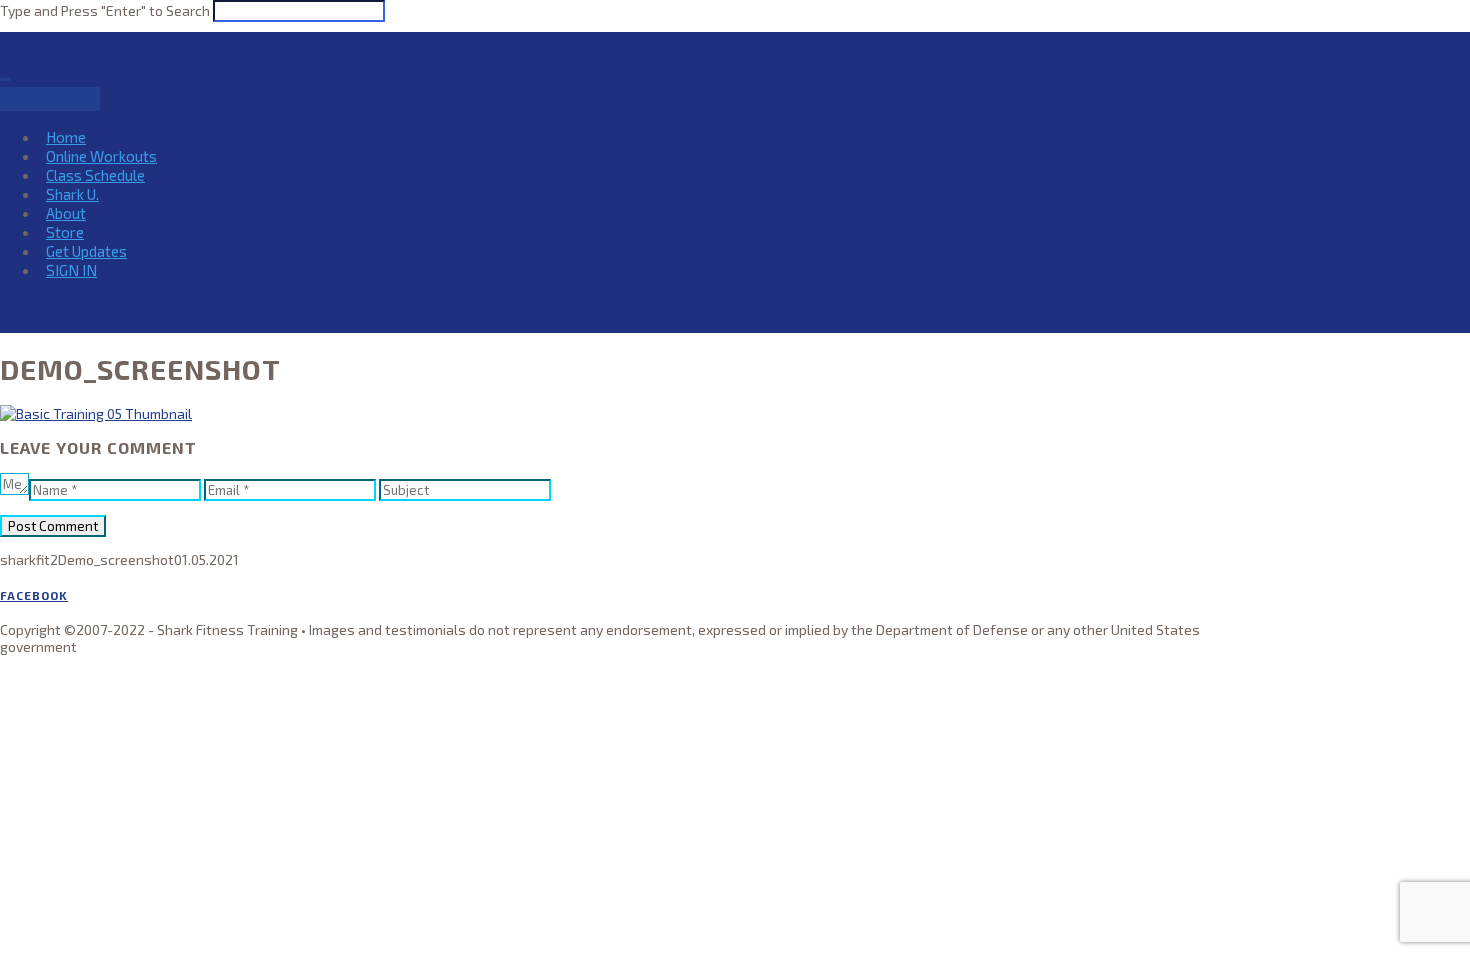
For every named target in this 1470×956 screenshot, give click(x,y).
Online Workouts (101, 156)
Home (66, 137)
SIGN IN (71, 270)
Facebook (34, 595)
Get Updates (86, 251)
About (66, 213)
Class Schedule (95, 175)
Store (65, 232)
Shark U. (72, 194)
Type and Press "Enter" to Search (105, 10)
